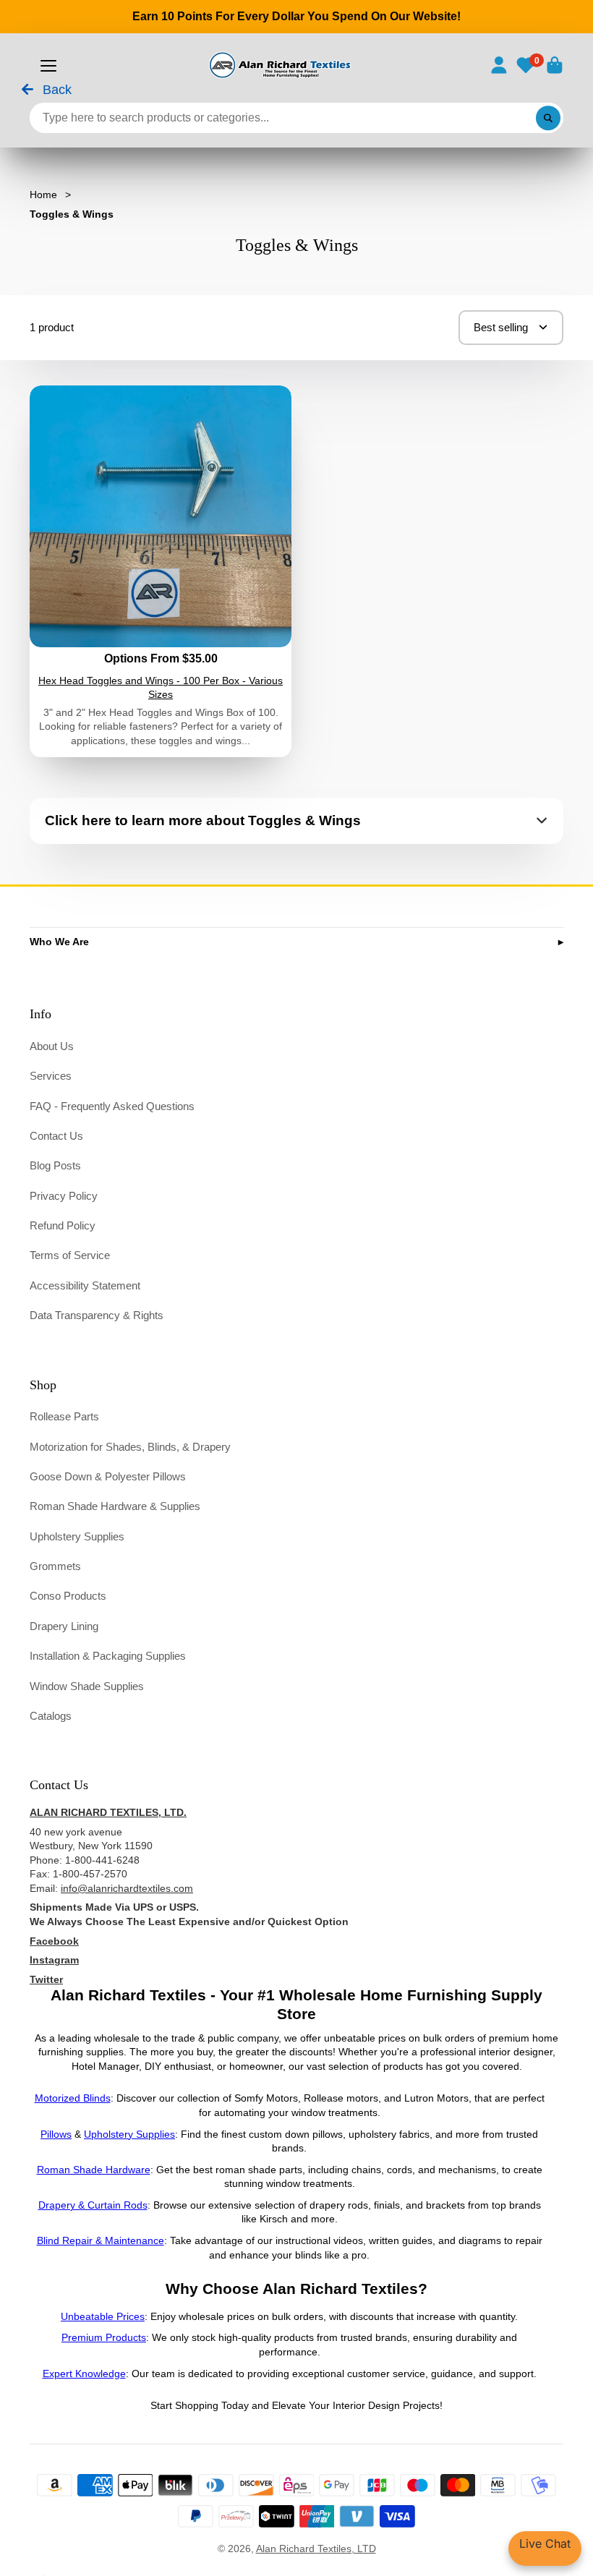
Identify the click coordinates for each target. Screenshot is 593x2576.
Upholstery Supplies (77, 1536)
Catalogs (51, 1716)
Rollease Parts (64, 1416)
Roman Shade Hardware (94, 2170)
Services (51, 1076)
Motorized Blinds (73, 2098)
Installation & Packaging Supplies (108, 1656)
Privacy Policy (64, 1196)
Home (43, 195)
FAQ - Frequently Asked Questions (112, 1106)
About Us (52, 1046)
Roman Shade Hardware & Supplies (115, 1506)
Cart (555, 65)
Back (55, 90)
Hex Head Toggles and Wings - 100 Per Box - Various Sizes (161, 571)
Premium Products (104, 2337)
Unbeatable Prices (103, 2316)
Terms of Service (70, 1255)
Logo (279, 65)
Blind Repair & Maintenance (101, 2240)
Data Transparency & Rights (97, 1315)
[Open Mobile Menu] (48, 66)
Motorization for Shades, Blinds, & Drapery (130, 1447)
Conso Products (68, 1596)
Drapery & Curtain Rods (93, 2205)
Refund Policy (63, 1225)
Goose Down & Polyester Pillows (108, 1476)
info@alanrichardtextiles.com (127, 1888)
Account (499, 65)
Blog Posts (55, 1165)
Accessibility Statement (85, 1285)
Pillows (56, 2134)
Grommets (55, 1566)
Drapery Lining (64, 1626)
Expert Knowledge (84, 2374)
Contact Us (56, 1136)
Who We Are (59, 942)
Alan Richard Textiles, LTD (316, 2549)
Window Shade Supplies (87, 1686)
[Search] (548, 118)
